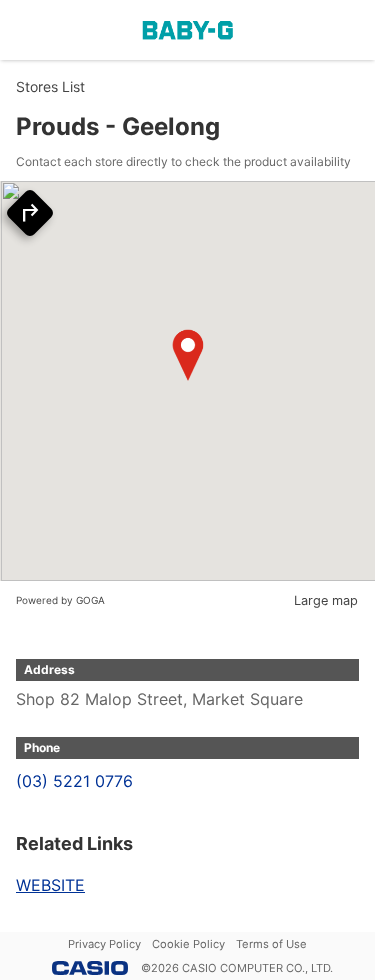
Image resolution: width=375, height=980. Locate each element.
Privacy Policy (104, 944)
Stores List (50, 86)
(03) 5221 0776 (74, 781)
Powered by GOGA (60, 600)
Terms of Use (271, 944)
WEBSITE (50, 885)
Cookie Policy (188, 944)
